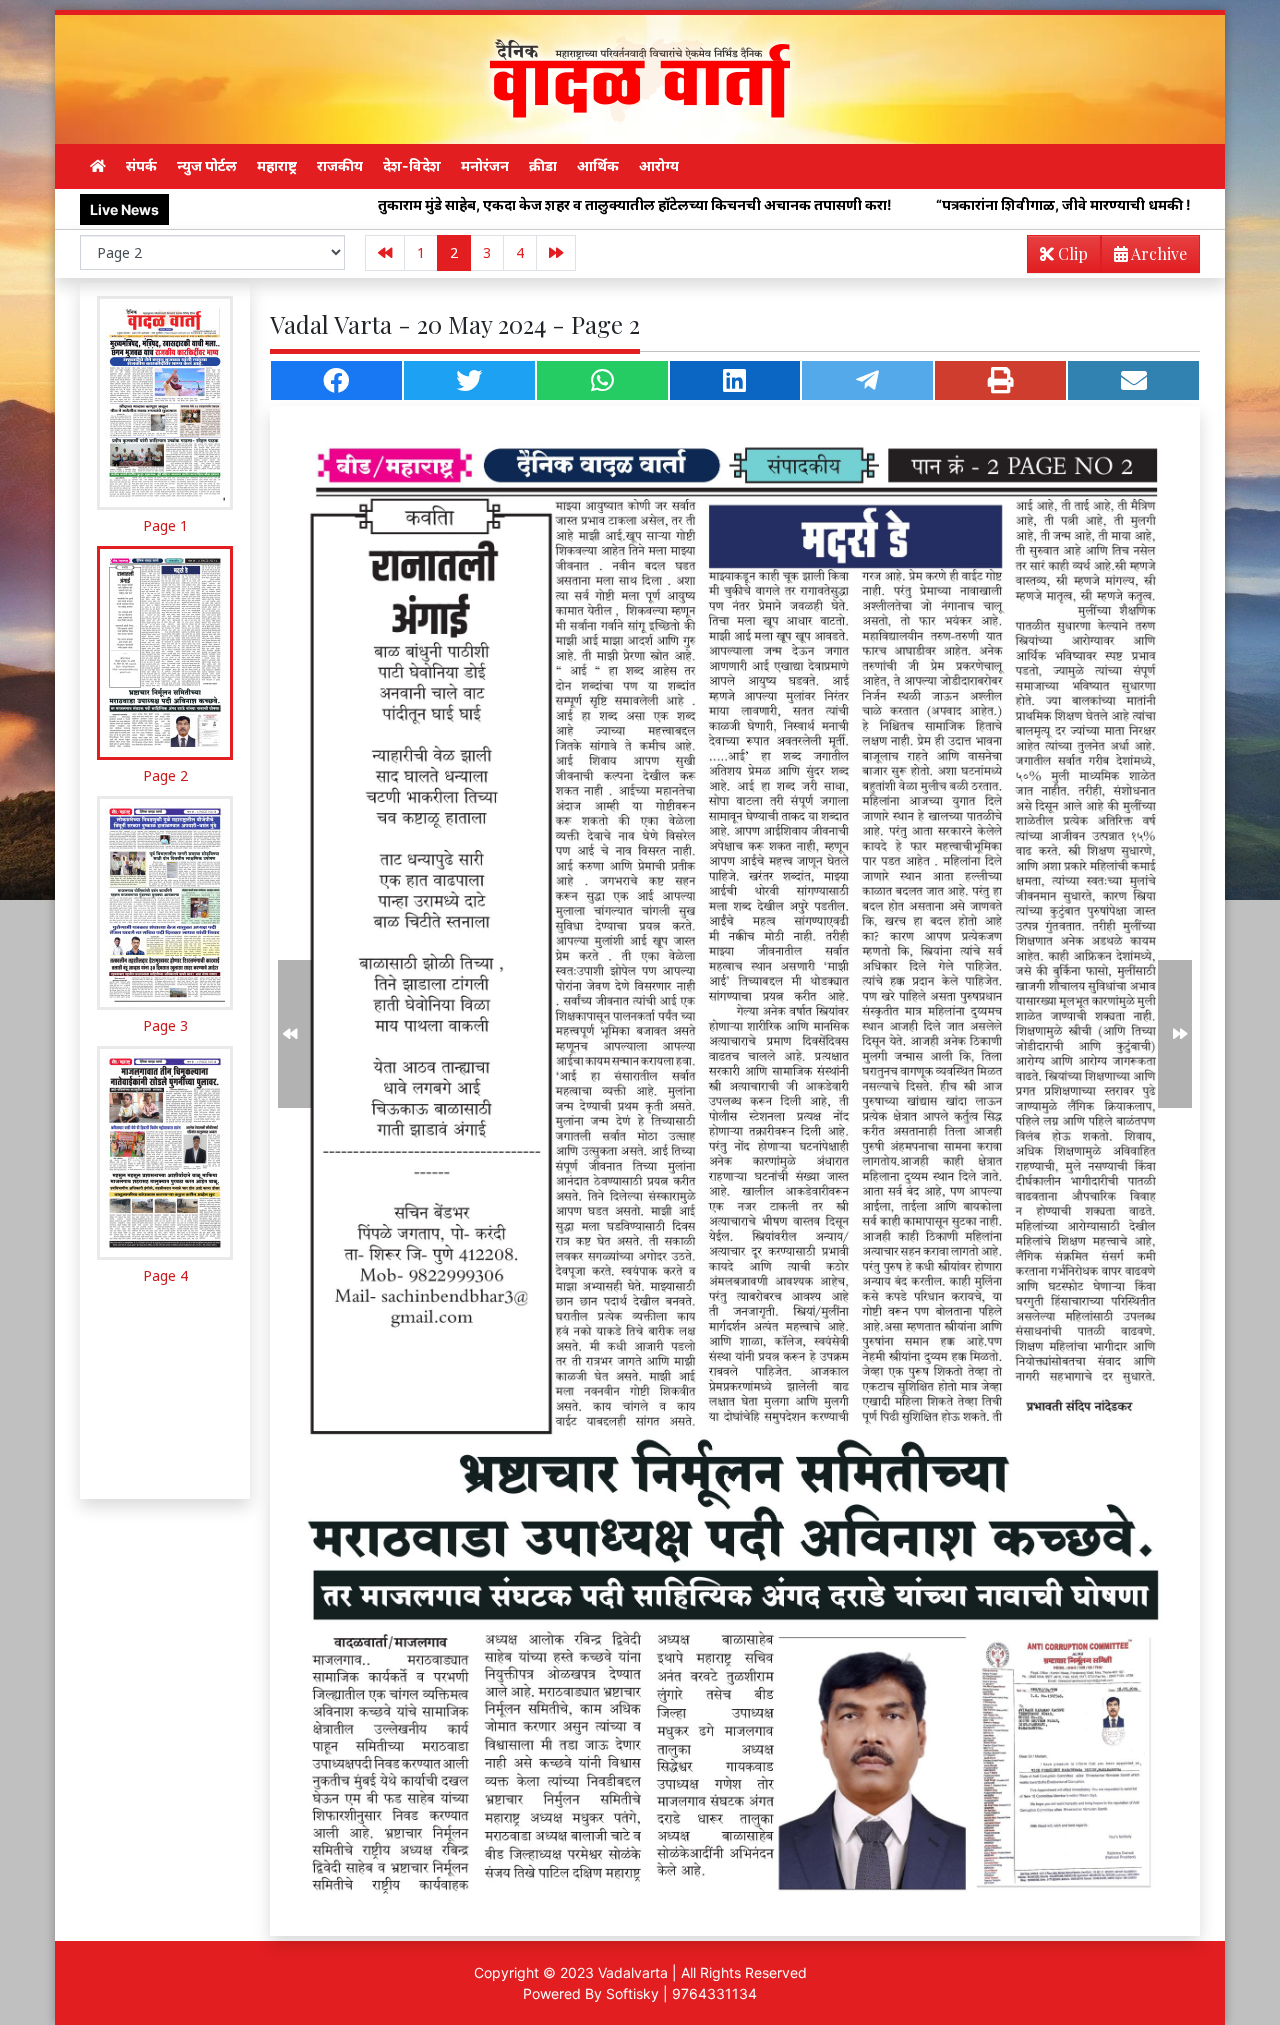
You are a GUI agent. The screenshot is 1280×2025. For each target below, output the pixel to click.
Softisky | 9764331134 (681, 1993)
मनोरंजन (485, 165)
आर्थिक (598, 165)
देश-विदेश (412, 165)
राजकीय (340, 165)
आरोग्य (659, 165)
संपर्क (141, 165)
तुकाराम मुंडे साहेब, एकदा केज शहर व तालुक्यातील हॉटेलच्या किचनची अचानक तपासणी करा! (492, 204)
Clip (1071, 253)
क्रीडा (543, 165)
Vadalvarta (633, 1972)
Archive (1157, 253)
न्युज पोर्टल (207, 165)
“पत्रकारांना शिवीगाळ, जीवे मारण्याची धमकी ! (920, 204)
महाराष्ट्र (277, 165)
